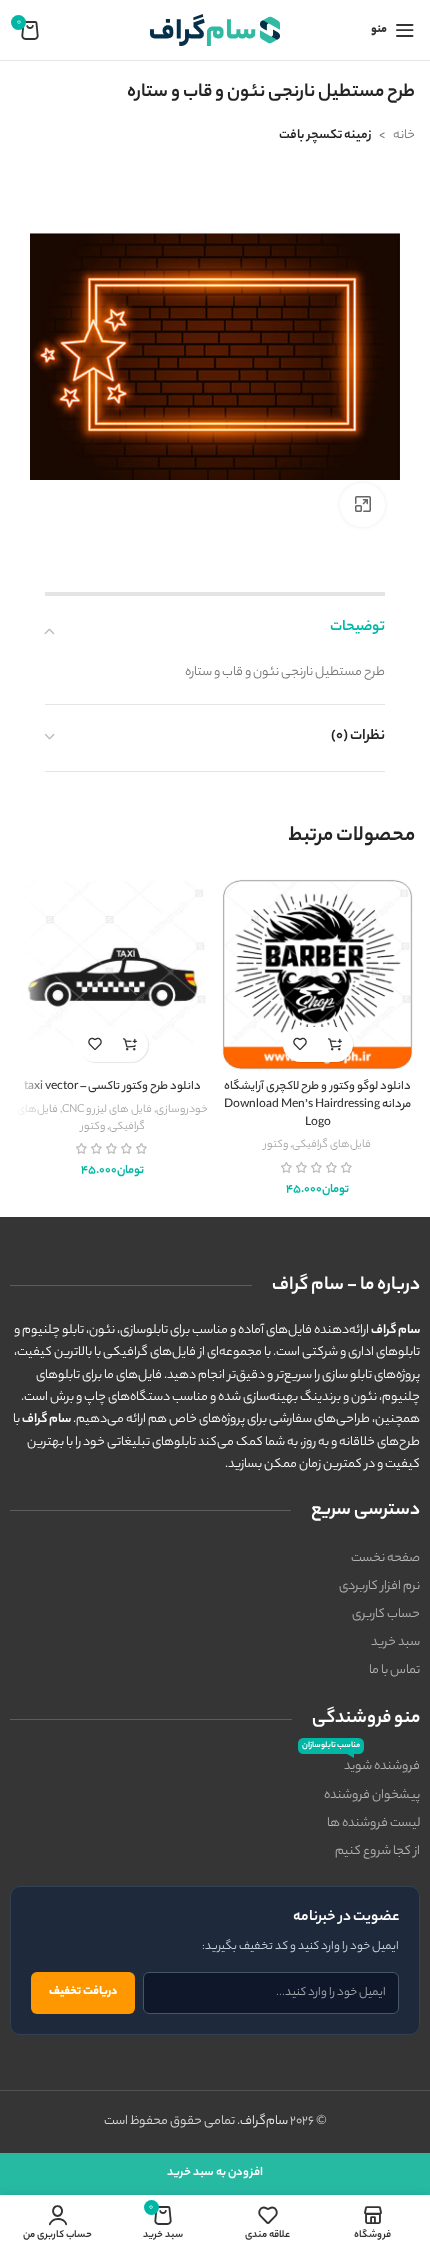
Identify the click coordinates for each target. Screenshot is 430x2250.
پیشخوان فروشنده (372, 1795)
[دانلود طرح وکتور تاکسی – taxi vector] (112, 974)
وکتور (276, 1145)
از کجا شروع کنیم (377, 1851)
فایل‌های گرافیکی (331, 1145)
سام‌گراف (264, 2121)
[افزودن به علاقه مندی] (300, 1044)
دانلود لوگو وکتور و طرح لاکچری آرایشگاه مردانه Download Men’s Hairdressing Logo (317, 1105)
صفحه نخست (385, 1558)
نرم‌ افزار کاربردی (379, 1586)
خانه (404, 135)
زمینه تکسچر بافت (325, 135)
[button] (335, 1044)
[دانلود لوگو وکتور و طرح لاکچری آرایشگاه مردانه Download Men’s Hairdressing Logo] (317, 974)
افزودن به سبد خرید (215, 2173)
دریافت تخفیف (83, 1992)
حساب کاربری (386, 1614)
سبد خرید (395, 1642)
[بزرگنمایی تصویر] (362, 505)
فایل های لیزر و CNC (107, 1110)
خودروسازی (182, 1110)
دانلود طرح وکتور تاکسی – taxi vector (112, 1087)
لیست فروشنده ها (373, 1823)
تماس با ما (394, 1670)
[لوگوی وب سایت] (215, 29)
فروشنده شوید (361, 1765)
